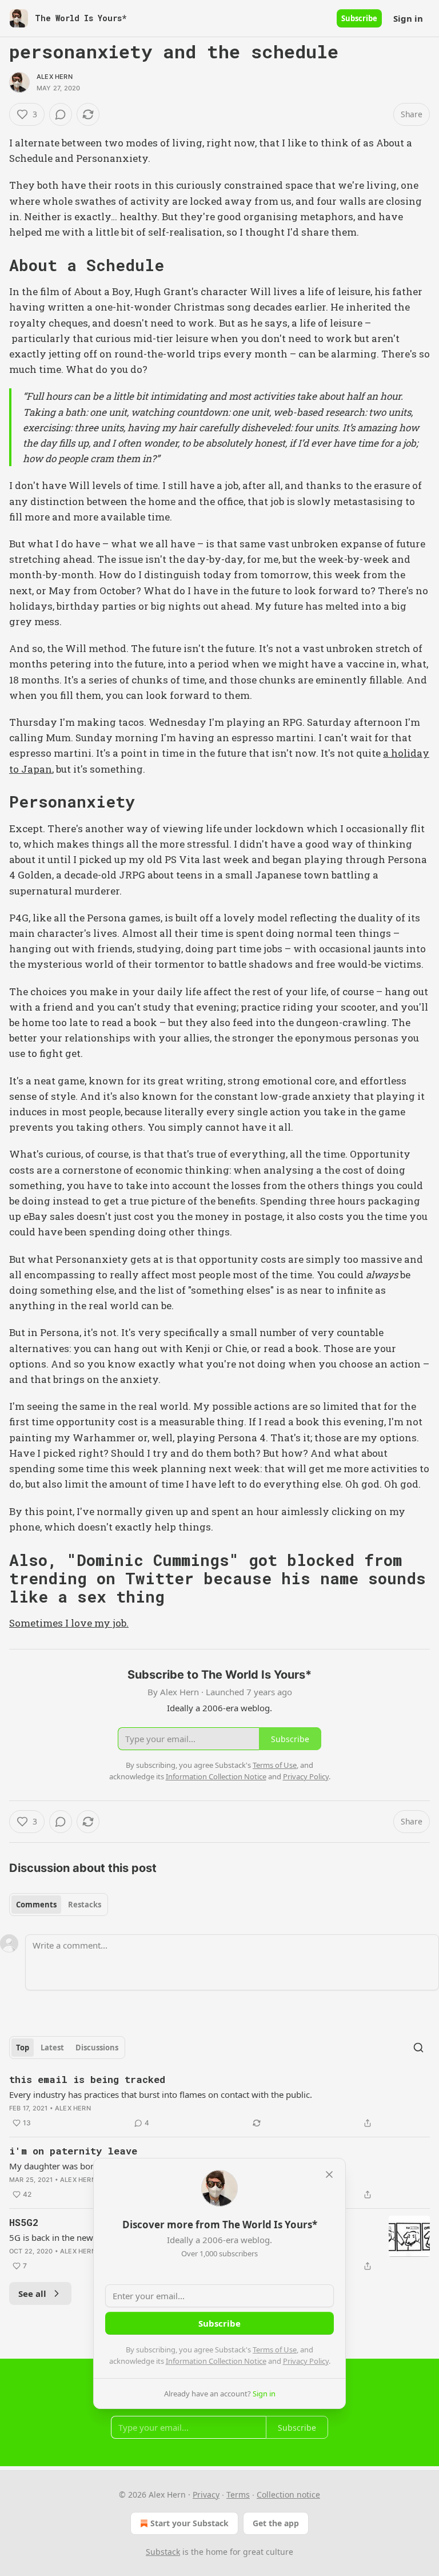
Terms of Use (275, 2350)
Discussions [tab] (97, 2048)
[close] (329, 2175)
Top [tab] (23, 2048)
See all (32, 2293)
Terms (238, 2494)
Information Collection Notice (216, 2361)
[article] (219, 2101)
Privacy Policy (306, 2361)
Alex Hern (55, 77)
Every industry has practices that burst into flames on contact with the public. (161, 2094)
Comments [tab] (36, 1905)
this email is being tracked (87, 2079)
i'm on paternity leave (73, 2151)
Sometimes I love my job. (69, 1623)
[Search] (418, 2048)
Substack (163, 2552)
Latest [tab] (52, 2048)
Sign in (408, 18)
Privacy (206, 2494)
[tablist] (59, 1905)
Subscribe (359, 18)
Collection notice (288, 2494)
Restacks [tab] (85, 1905)
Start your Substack (189, 2523)
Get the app (276, 2523)
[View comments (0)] (61, 114)
